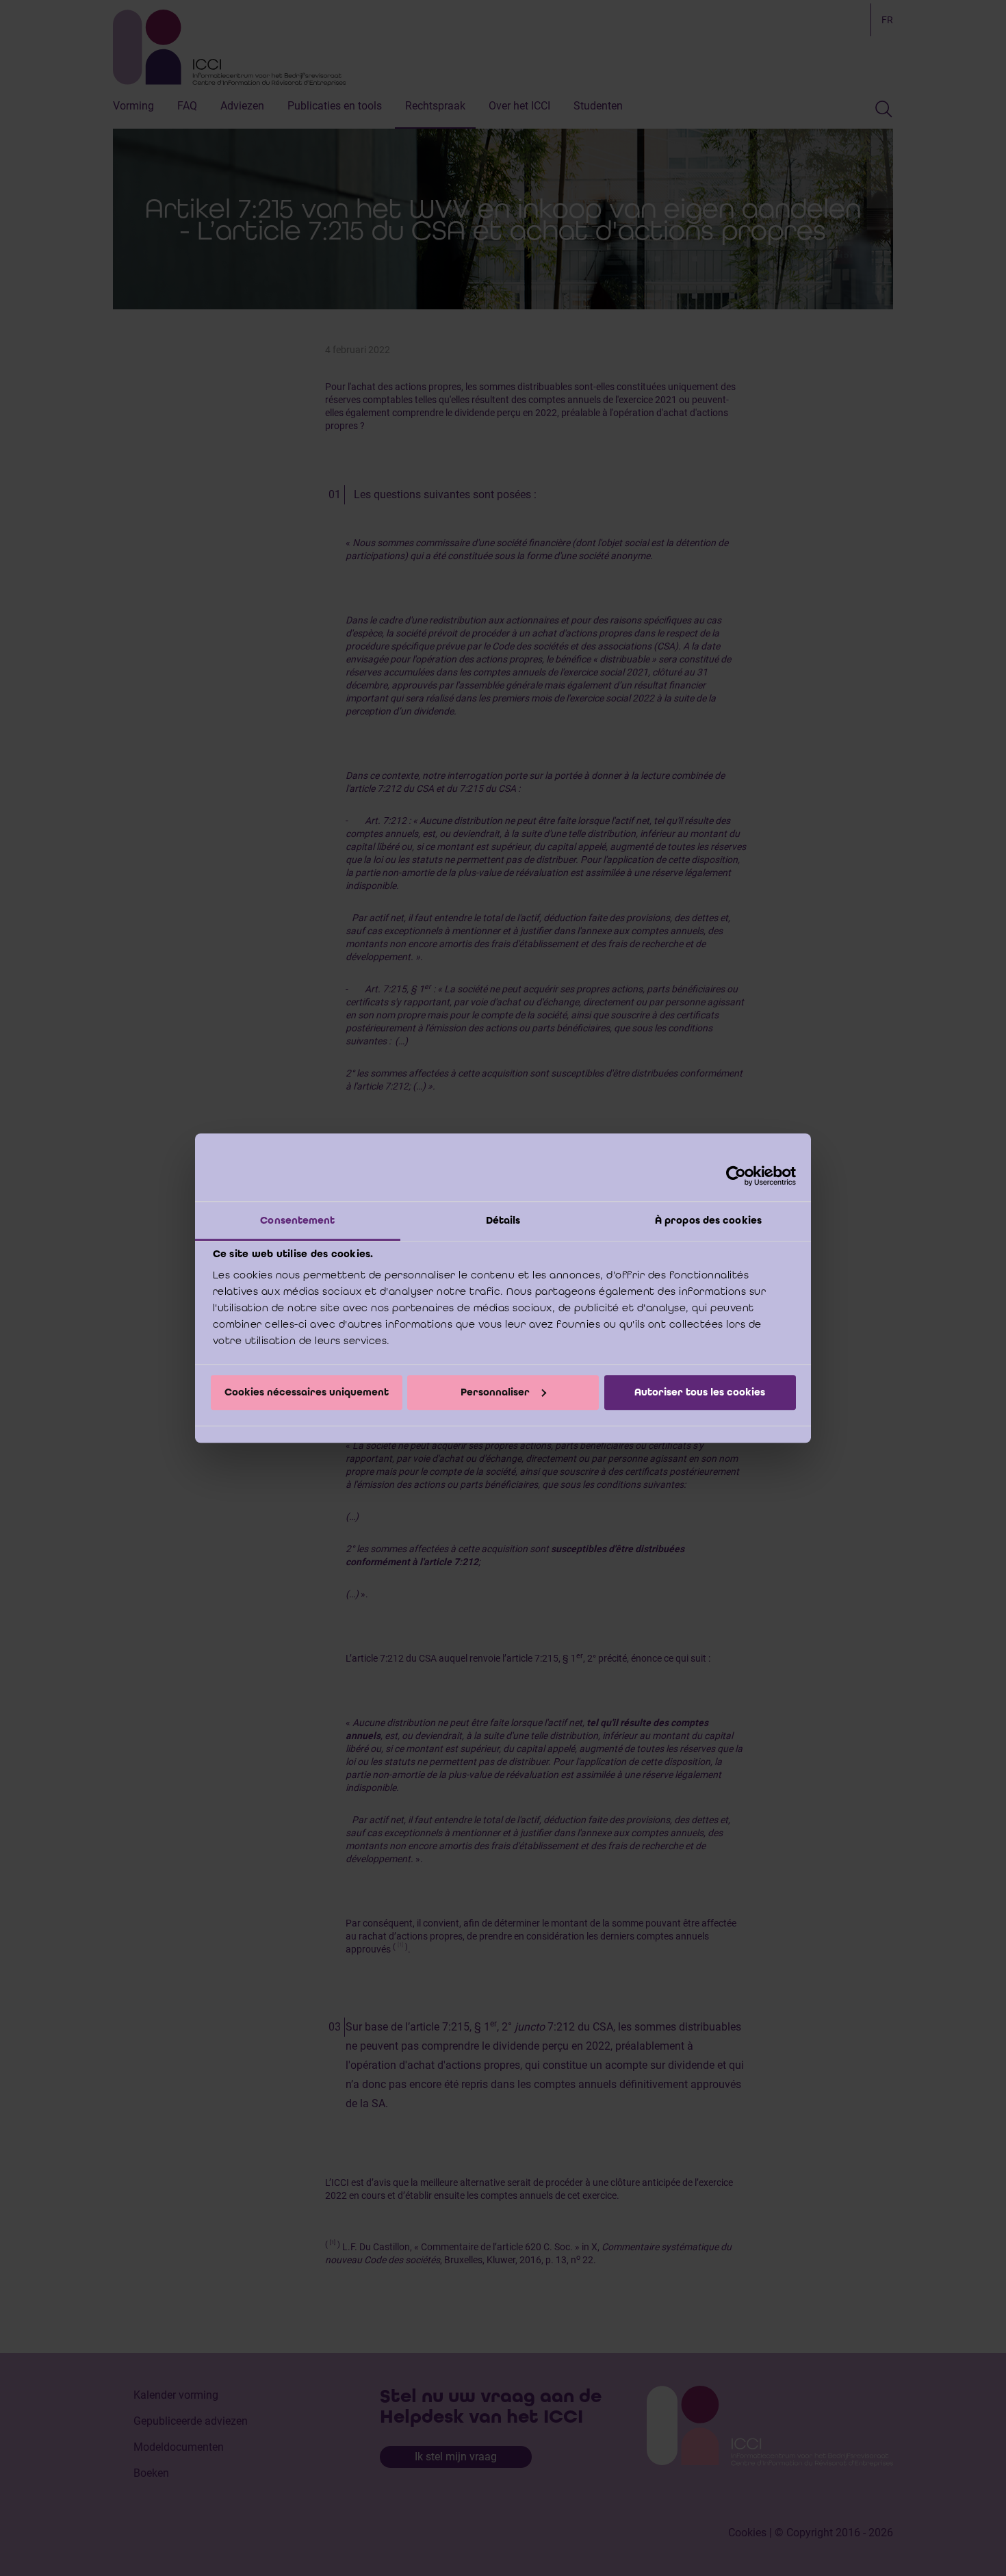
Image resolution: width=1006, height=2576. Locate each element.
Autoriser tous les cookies (700, 1392)
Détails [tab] (503, 1220)
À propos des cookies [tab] (708, 1220)
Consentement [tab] (297, 1220)
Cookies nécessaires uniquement (307, 1392)
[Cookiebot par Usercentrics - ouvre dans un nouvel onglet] (736, 1176)
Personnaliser (495, 1392)
